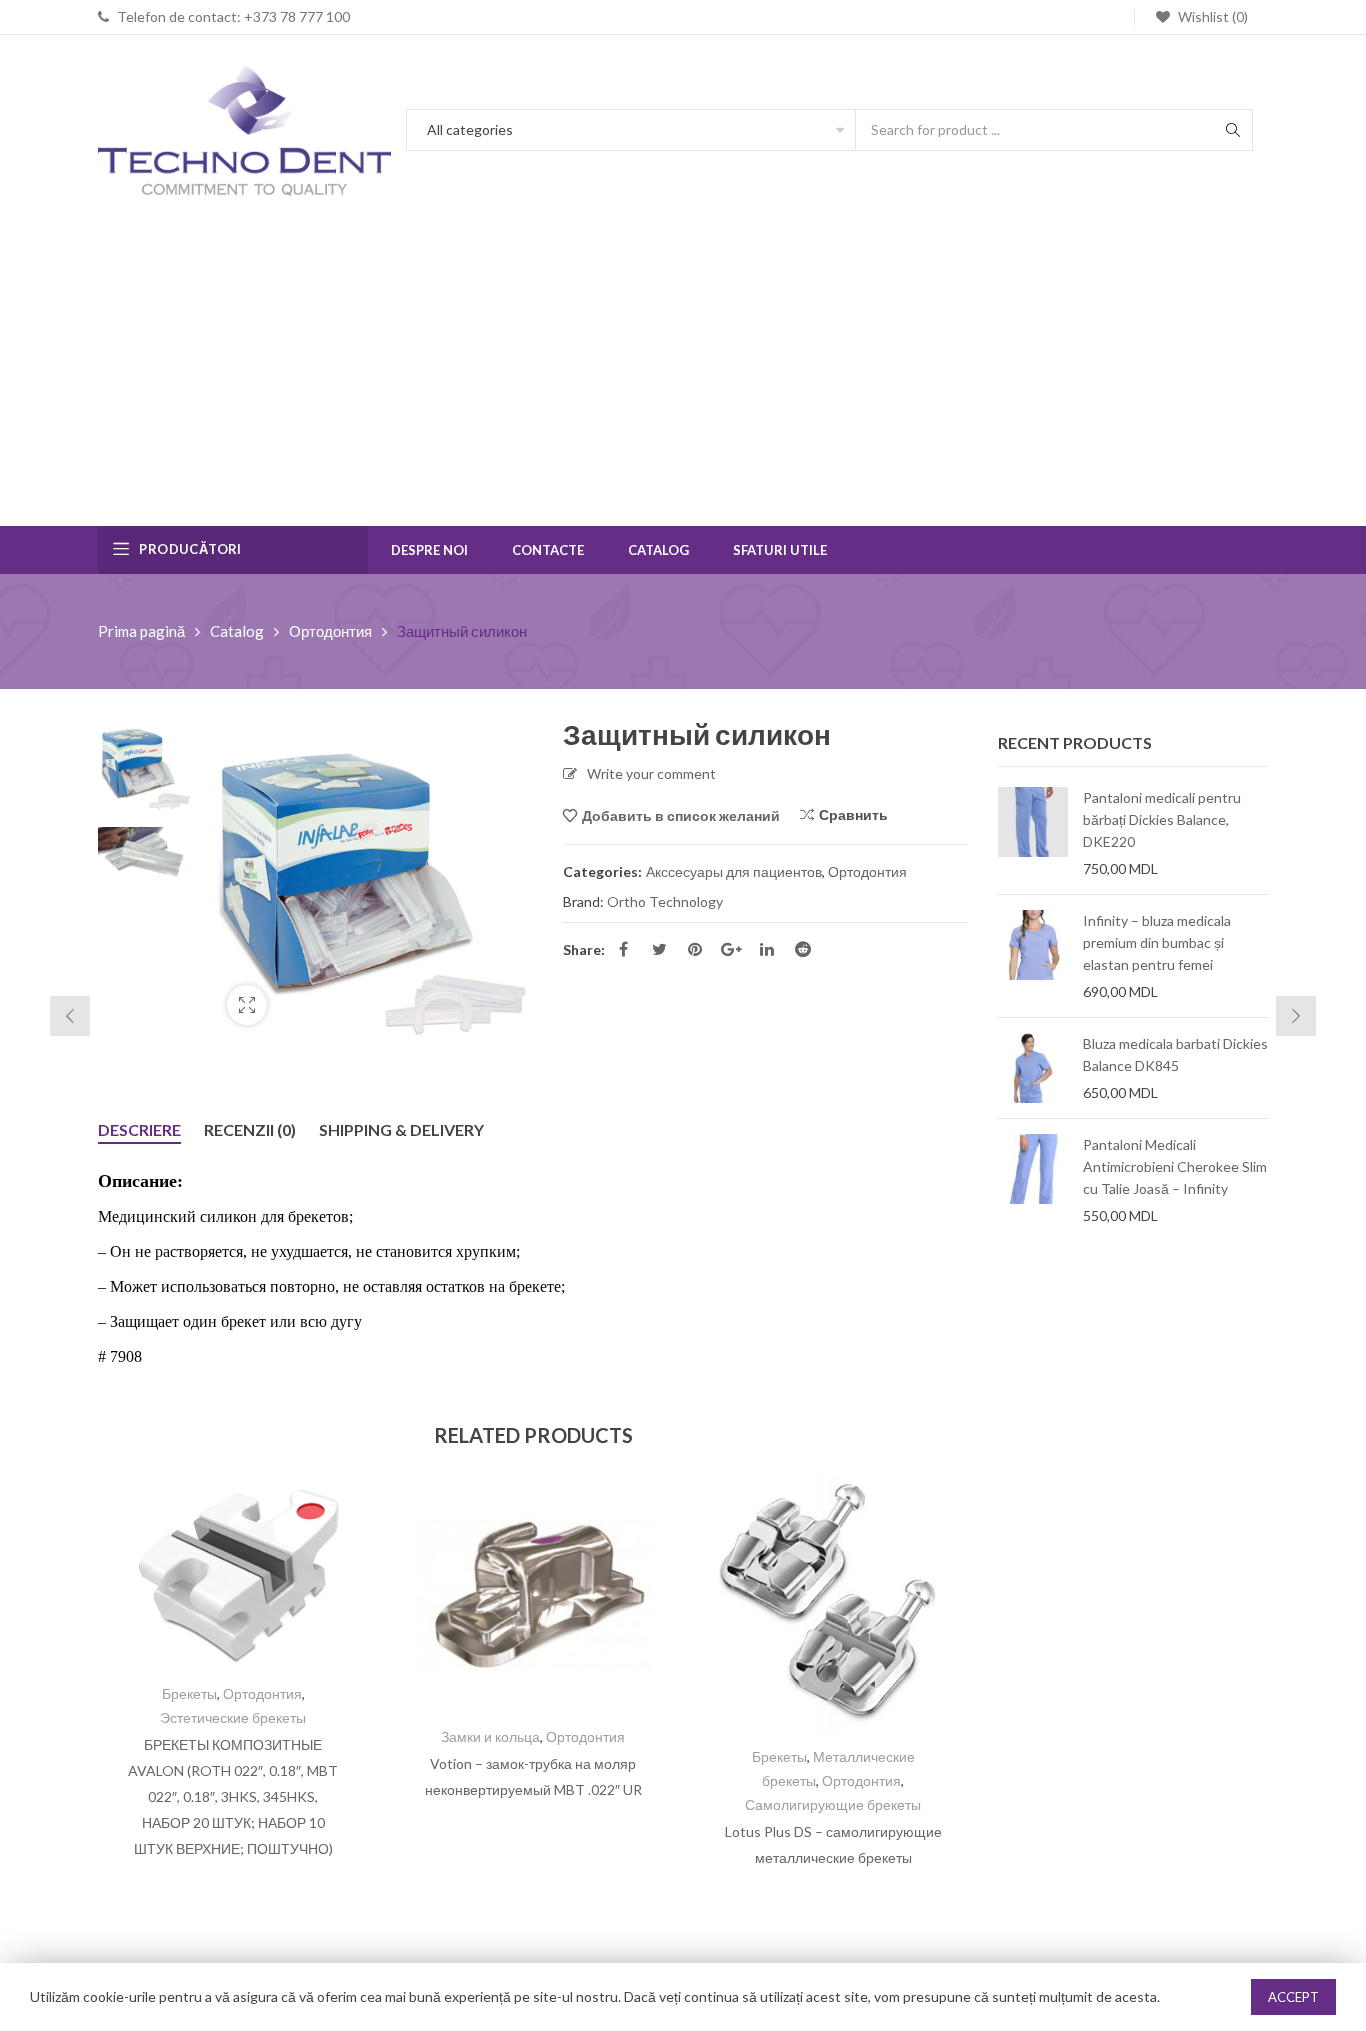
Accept (1293, 1997)
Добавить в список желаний (681, 815)
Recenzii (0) (250, 1129)
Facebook (623, 949)
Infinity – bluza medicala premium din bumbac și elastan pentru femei (1157, 942)
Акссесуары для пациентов (734, 871)
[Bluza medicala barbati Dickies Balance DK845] (1033, 1068)
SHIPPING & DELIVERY (401, 1129)
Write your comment (651, 773)
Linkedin (767, 949)
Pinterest (695, 949)
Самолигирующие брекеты (833, 1804)
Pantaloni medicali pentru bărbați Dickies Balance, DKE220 (1162, 819)
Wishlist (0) (1211, 16)
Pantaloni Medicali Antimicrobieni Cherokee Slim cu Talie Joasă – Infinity (1175, 1166)
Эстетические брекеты (233, 1717)
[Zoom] (247, 1005)
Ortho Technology (665, 901)
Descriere (139, 1129)
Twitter (659, 949)
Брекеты (189, 1693)
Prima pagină (141, 631)
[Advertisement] (683, 376)
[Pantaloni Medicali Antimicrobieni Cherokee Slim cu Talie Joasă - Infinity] (1033, 1180)
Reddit (803, 949)
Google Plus (731, 949)
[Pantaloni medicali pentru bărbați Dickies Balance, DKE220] (1033, 833)
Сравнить (853, 814)
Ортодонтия (330, 631)
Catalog (237, 631)
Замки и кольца (490, 1736)
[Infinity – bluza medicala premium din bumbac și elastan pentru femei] (1033, 956)
